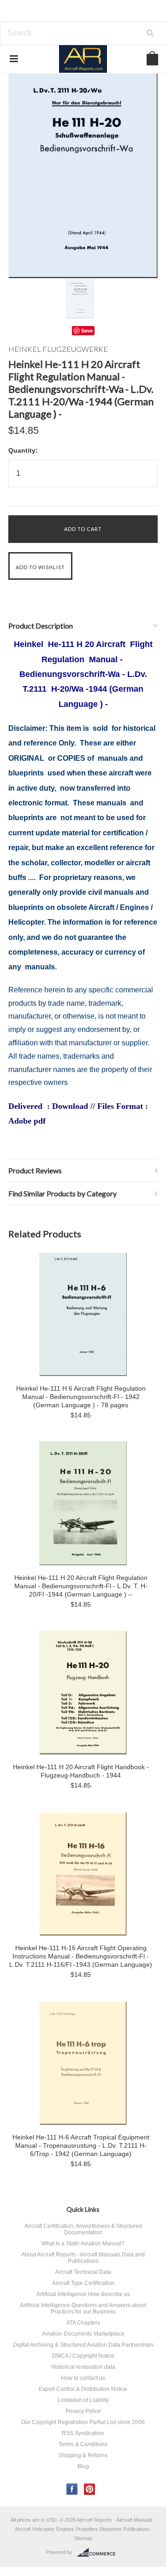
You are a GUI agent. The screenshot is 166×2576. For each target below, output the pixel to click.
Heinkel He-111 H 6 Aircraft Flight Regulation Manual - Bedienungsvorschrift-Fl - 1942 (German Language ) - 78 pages (81, 1397)
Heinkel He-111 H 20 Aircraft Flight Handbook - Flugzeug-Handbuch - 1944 (81, 1771)
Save (87, 330)
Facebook (72, 2489)
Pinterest (90, 2489)
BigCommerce (99, 2553)
